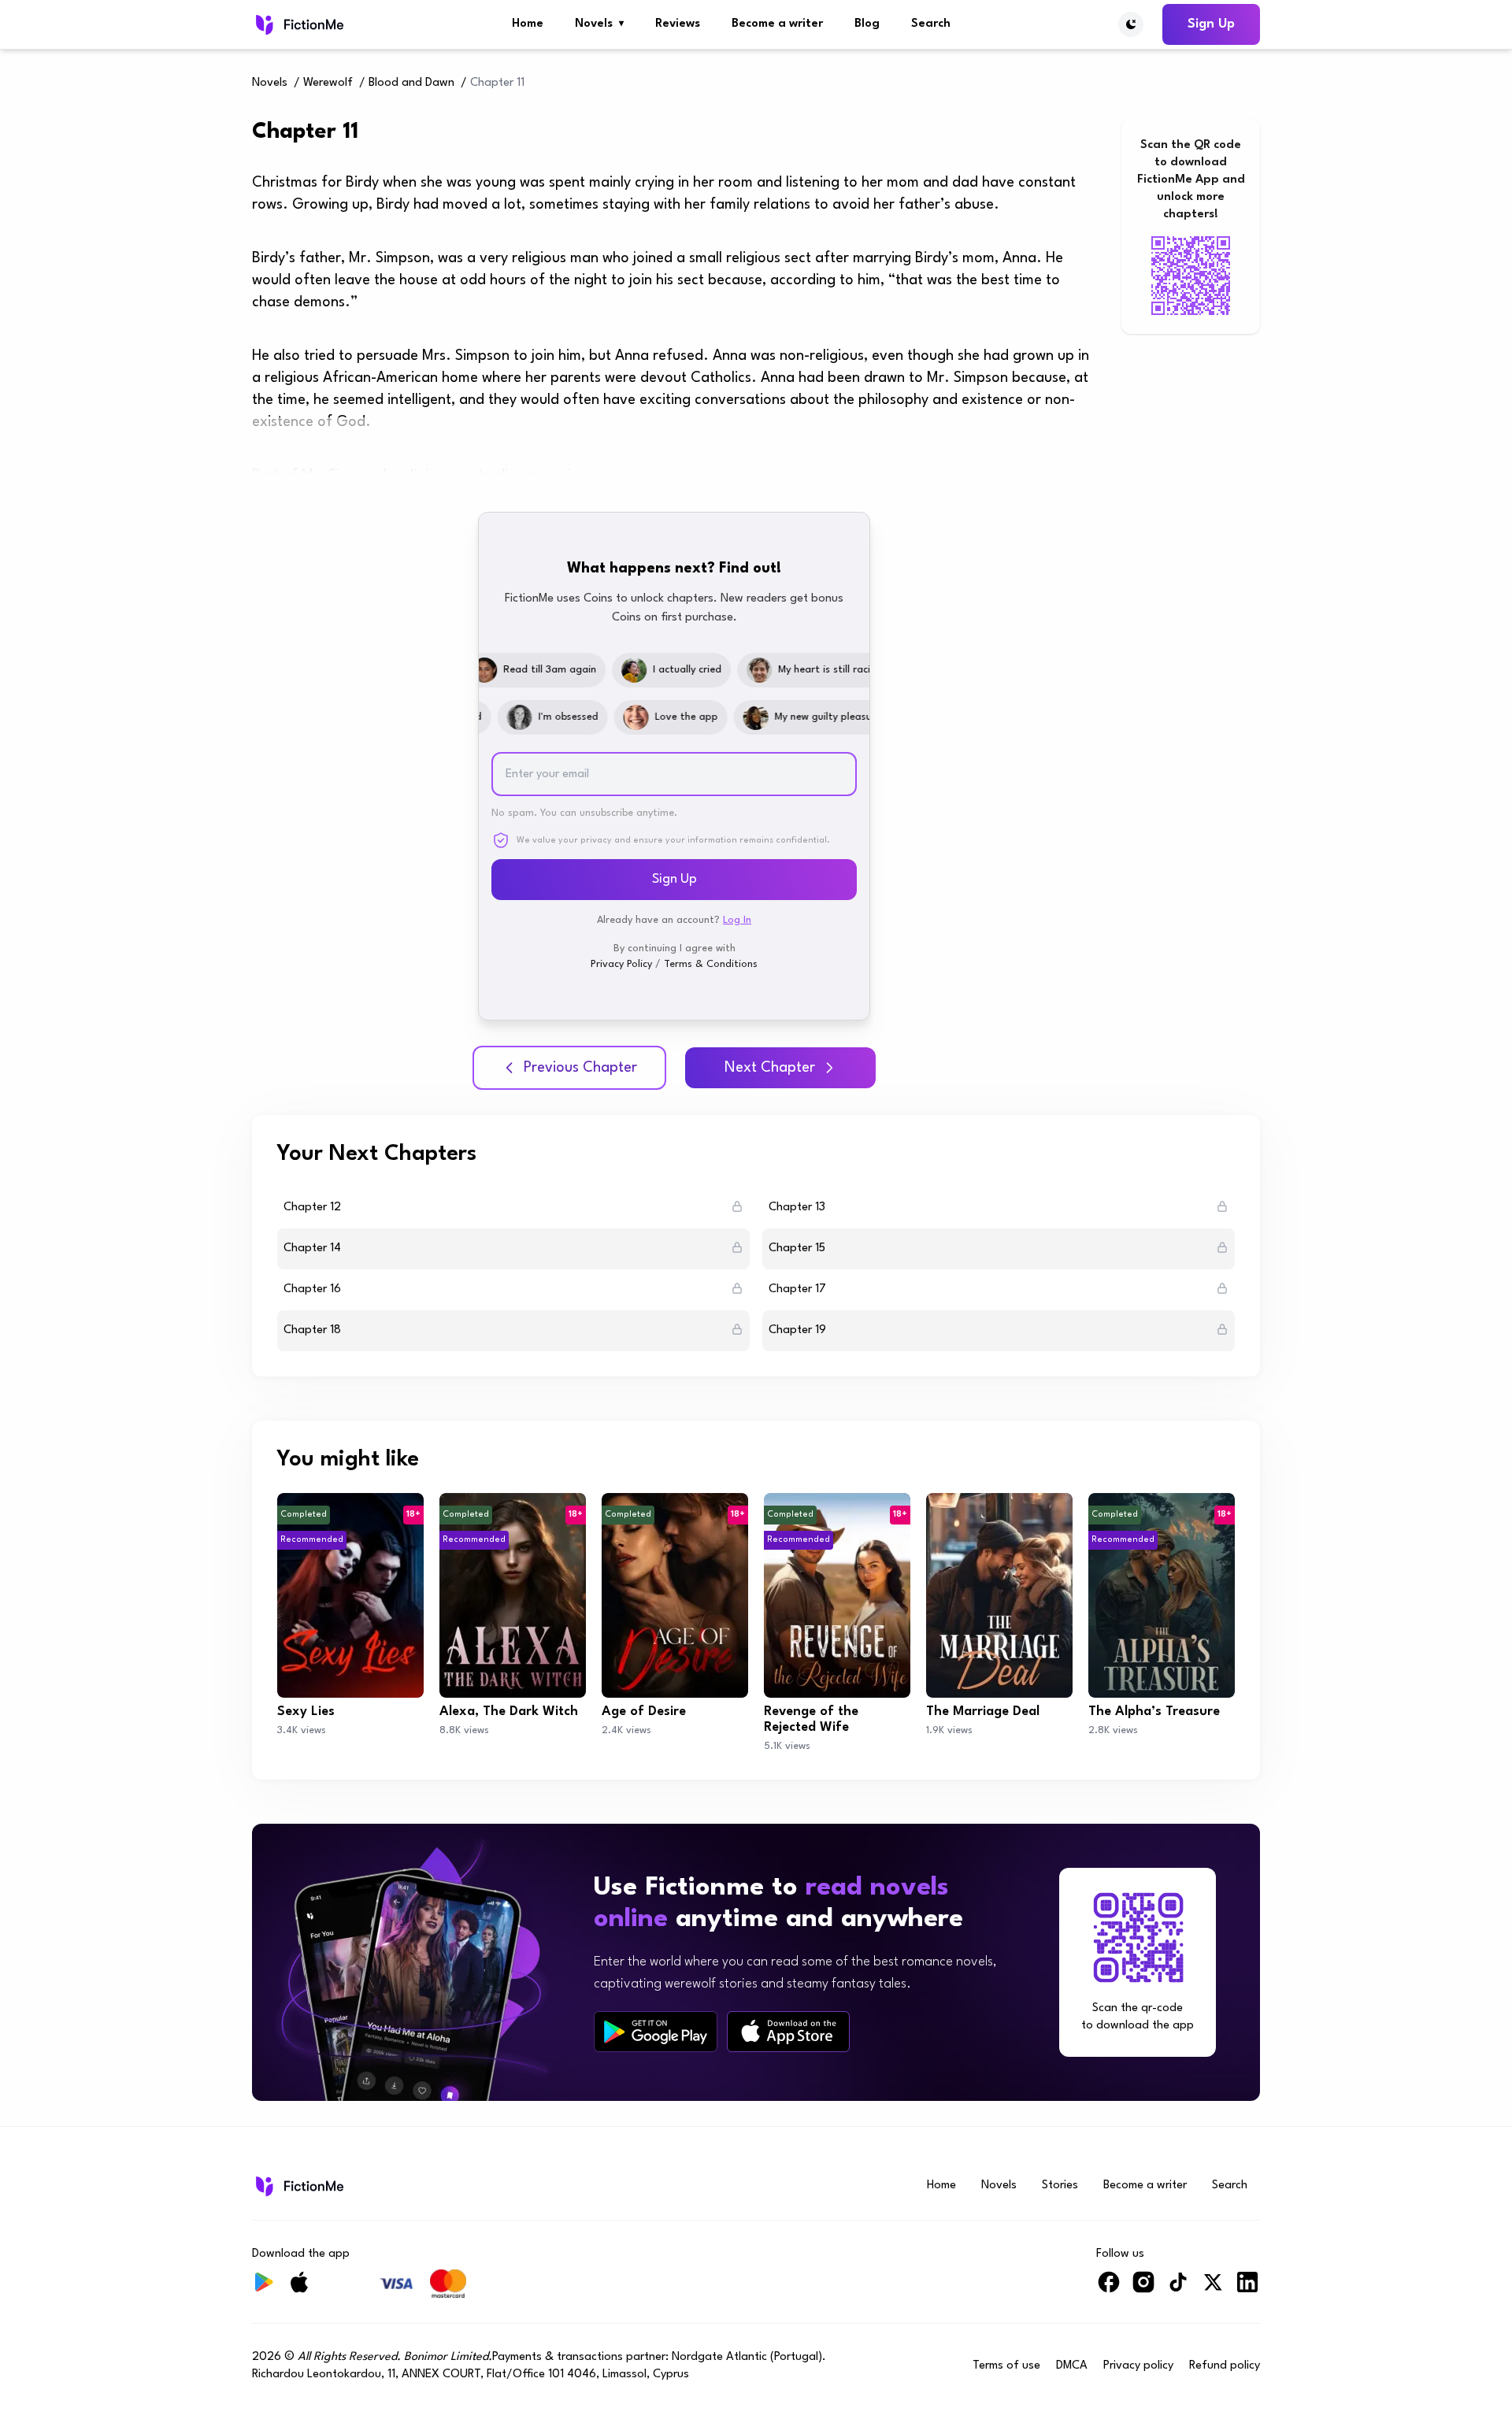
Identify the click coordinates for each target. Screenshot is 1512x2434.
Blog (867, 24)
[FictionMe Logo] (298, 2186)
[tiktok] (1178, 2289)
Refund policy (1225, 2366)
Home (528, 24)
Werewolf (328, 83)
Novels (599, 24)
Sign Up (1211, 24)
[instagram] (1143, 2289)
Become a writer (777, 24)
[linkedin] (1247, 2289)
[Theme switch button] (1131, 24)
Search (931, 24)
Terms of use (1006, 2366)
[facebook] (1109, 2289)
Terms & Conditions (711, 964)
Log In (737, 920)
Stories (1060, 2186)
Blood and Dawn (411, 83)
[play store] (656, 2032)
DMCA (1072, 2366)
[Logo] (298, 24)
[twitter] (1213, 2289)
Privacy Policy (621, 964)
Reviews (678, 24)
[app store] (788, 2031)
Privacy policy (1138, 2366)
